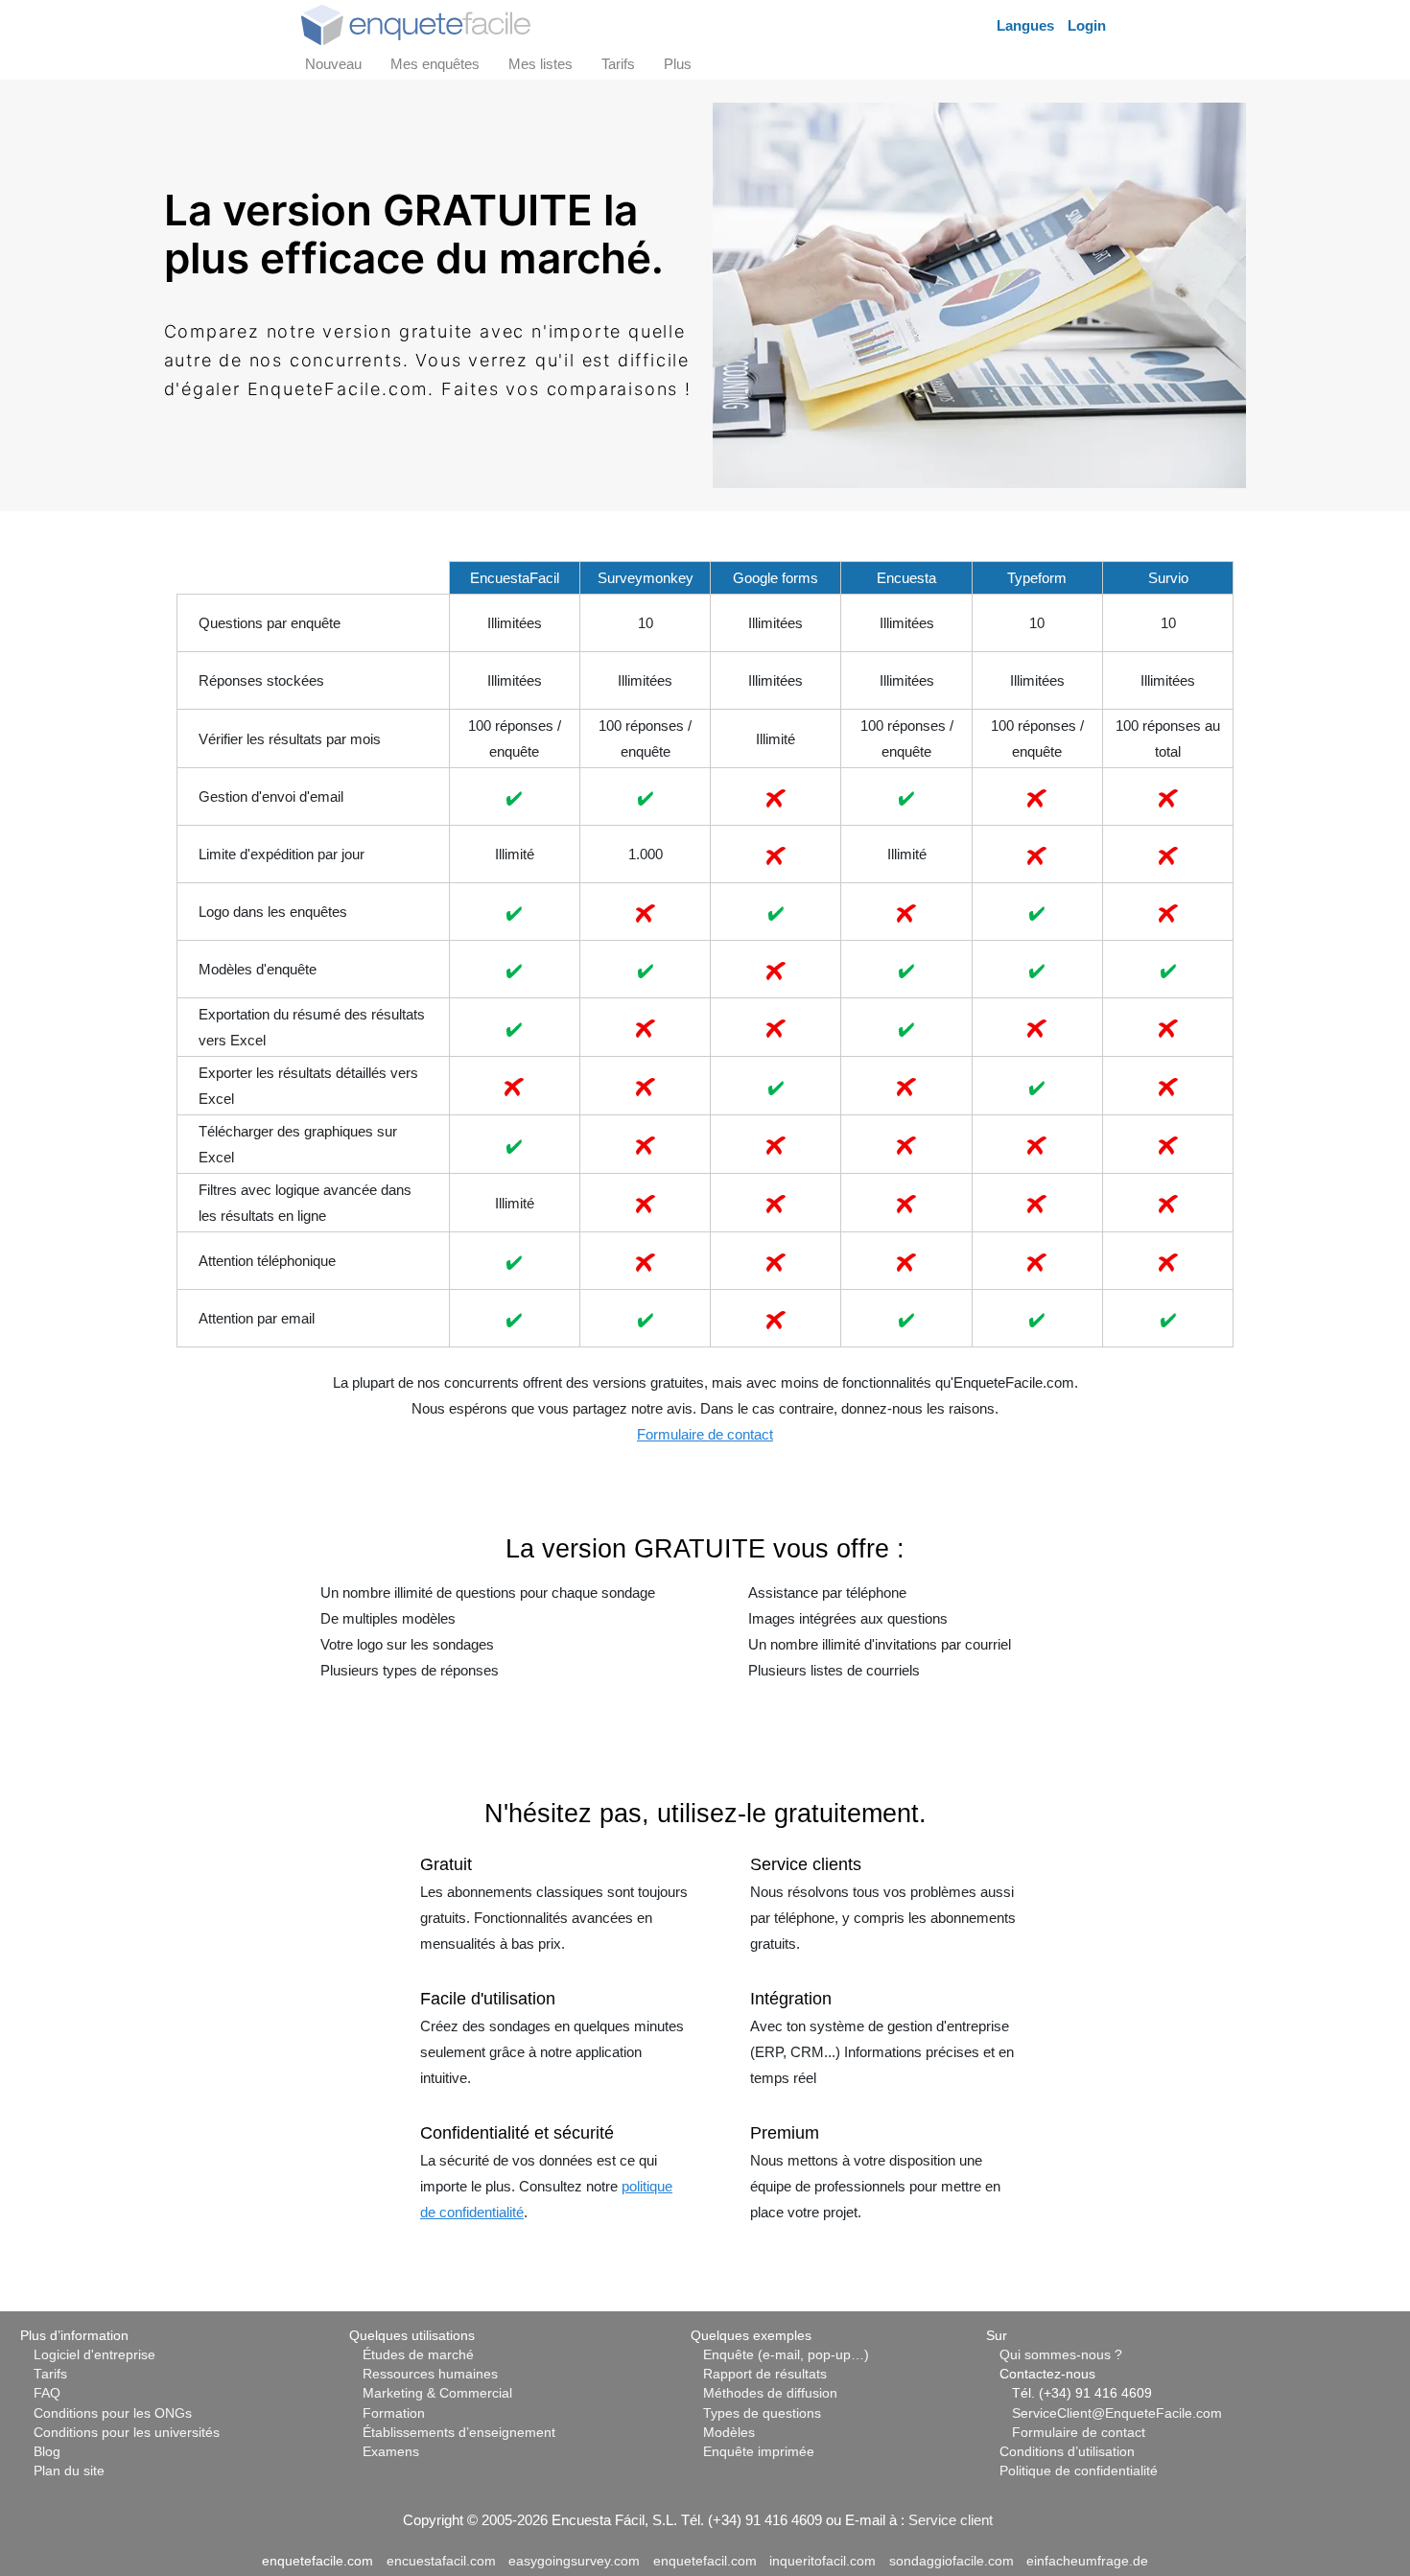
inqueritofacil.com (822, 2561)
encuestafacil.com (441, 2561)
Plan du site (69, 2471)
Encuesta (906, 578)
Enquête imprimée (759, 2452)
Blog (47, 2452)
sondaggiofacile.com (952, 2561)
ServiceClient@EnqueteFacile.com (1117, 2413)
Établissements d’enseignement (459, 2433)
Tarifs (50, 2374)
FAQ (47, 2393)
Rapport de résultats (765, 2374)
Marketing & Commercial (437, 2393)
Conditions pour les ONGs (113, 2413)
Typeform (1037, 578)
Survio (1168, 578)
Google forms (775, 578)
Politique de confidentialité (1079, 2471)
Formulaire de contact (705, 1434)
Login (1087, 25)
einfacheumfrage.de (1087, 2561)
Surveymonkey (646, 578)
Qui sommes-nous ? (1061, 2355)
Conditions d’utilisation (1067, 2452)
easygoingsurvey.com (574, 2561)
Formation (394, 2413)
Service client (951, 2520)
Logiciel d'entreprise (94, 2355)
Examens (391, 2452)
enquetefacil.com (705, 2561)
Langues (1025, 25)
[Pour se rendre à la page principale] (416, 23)
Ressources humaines (430, 2374)
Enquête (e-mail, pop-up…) (786, 2355)
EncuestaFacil (515, 578)
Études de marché (418, 2355)
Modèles (729, 2433)
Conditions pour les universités (127, 2433)
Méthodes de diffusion (770, 2393)
